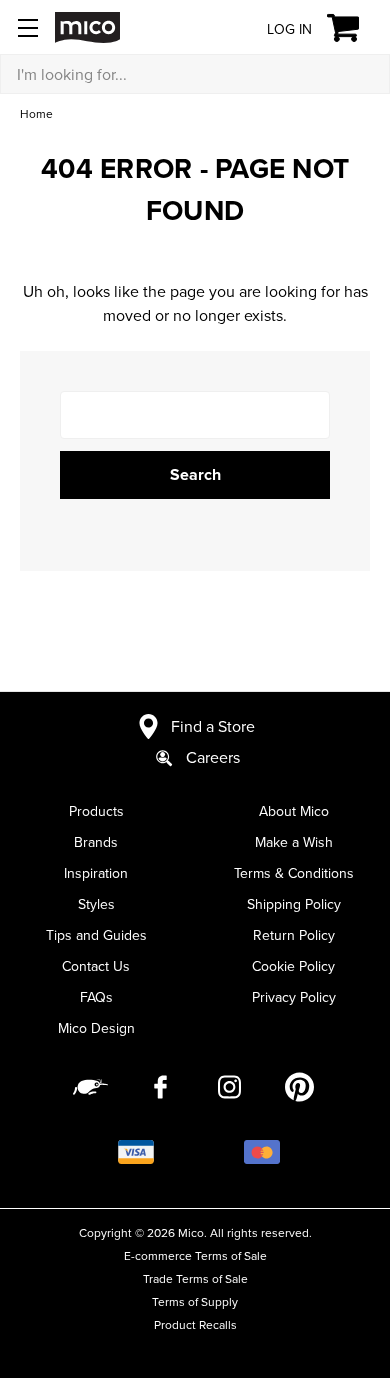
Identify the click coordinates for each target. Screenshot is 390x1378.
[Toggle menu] (27, 27)
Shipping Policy (294, 904)
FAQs (96, 997)
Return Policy (294, 935)
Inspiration (96, 873)
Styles (96, 904)
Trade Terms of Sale (195, 1278)
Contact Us (96, 966)
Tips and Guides (96, 935)
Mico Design (96, 1028)
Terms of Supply (195, 1301)
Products (96, 811)
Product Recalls (195, 1324)
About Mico (294, 811)
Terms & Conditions (294, 873)
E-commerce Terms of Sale (195, 1255)
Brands (96, 842)
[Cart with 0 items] (354, 28)
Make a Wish (294, 842)
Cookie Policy (293, 966)
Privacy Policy (294, 997)
